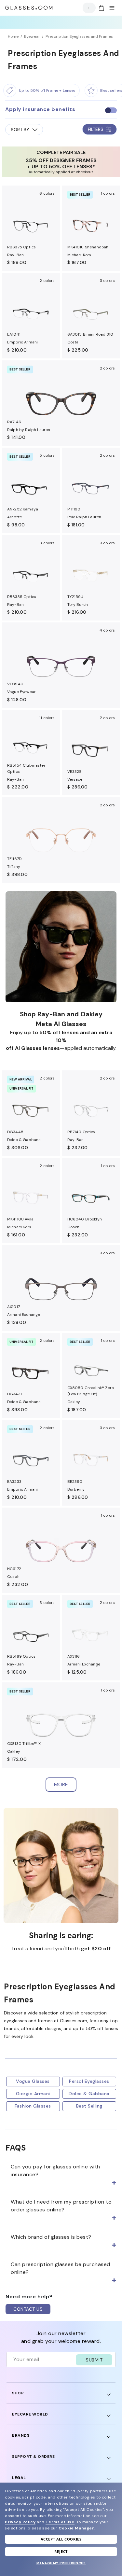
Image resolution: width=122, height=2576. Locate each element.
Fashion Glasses (33, 2106)
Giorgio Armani (33, 2094)
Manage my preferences (61, 2563)
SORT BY (20, 130)
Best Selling (89, 2106)
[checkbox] (111, 110)
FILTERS (96, 129)
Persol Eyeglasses (89, 2081)
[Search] (87, 8)
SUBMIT (94, 2360)
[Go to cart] (101, 8)
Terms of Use (60, 2522)
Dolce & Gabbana (89, 2094)
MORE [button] (61, 1784)
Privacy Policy (20, 2522)
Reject (61, 2551)
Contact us (28, 2309)
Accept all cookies (61, 2539)
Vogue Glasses (33, 2081)
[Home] (29, 8)
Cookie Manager (76, 2528)
